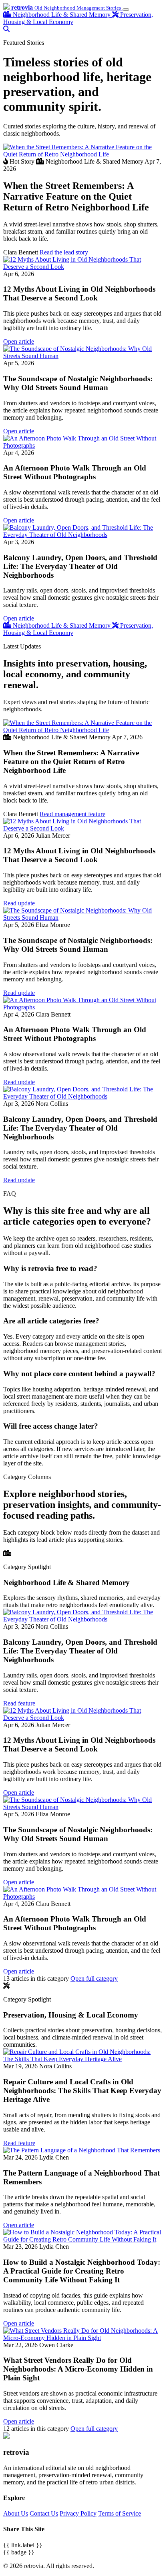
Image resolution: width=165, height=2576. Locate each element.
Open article (19, 341)
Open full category (94, 1979)
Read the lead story (64, 252)
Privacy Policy (78, 2513)
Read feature (19, 1703)
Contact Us (44, 2513)
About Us (16, 2513)
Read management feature (72, 814)
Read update (19, 903)
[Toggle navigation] (126, 10)
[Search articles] (6, 29)
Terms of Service (120, 2513)
